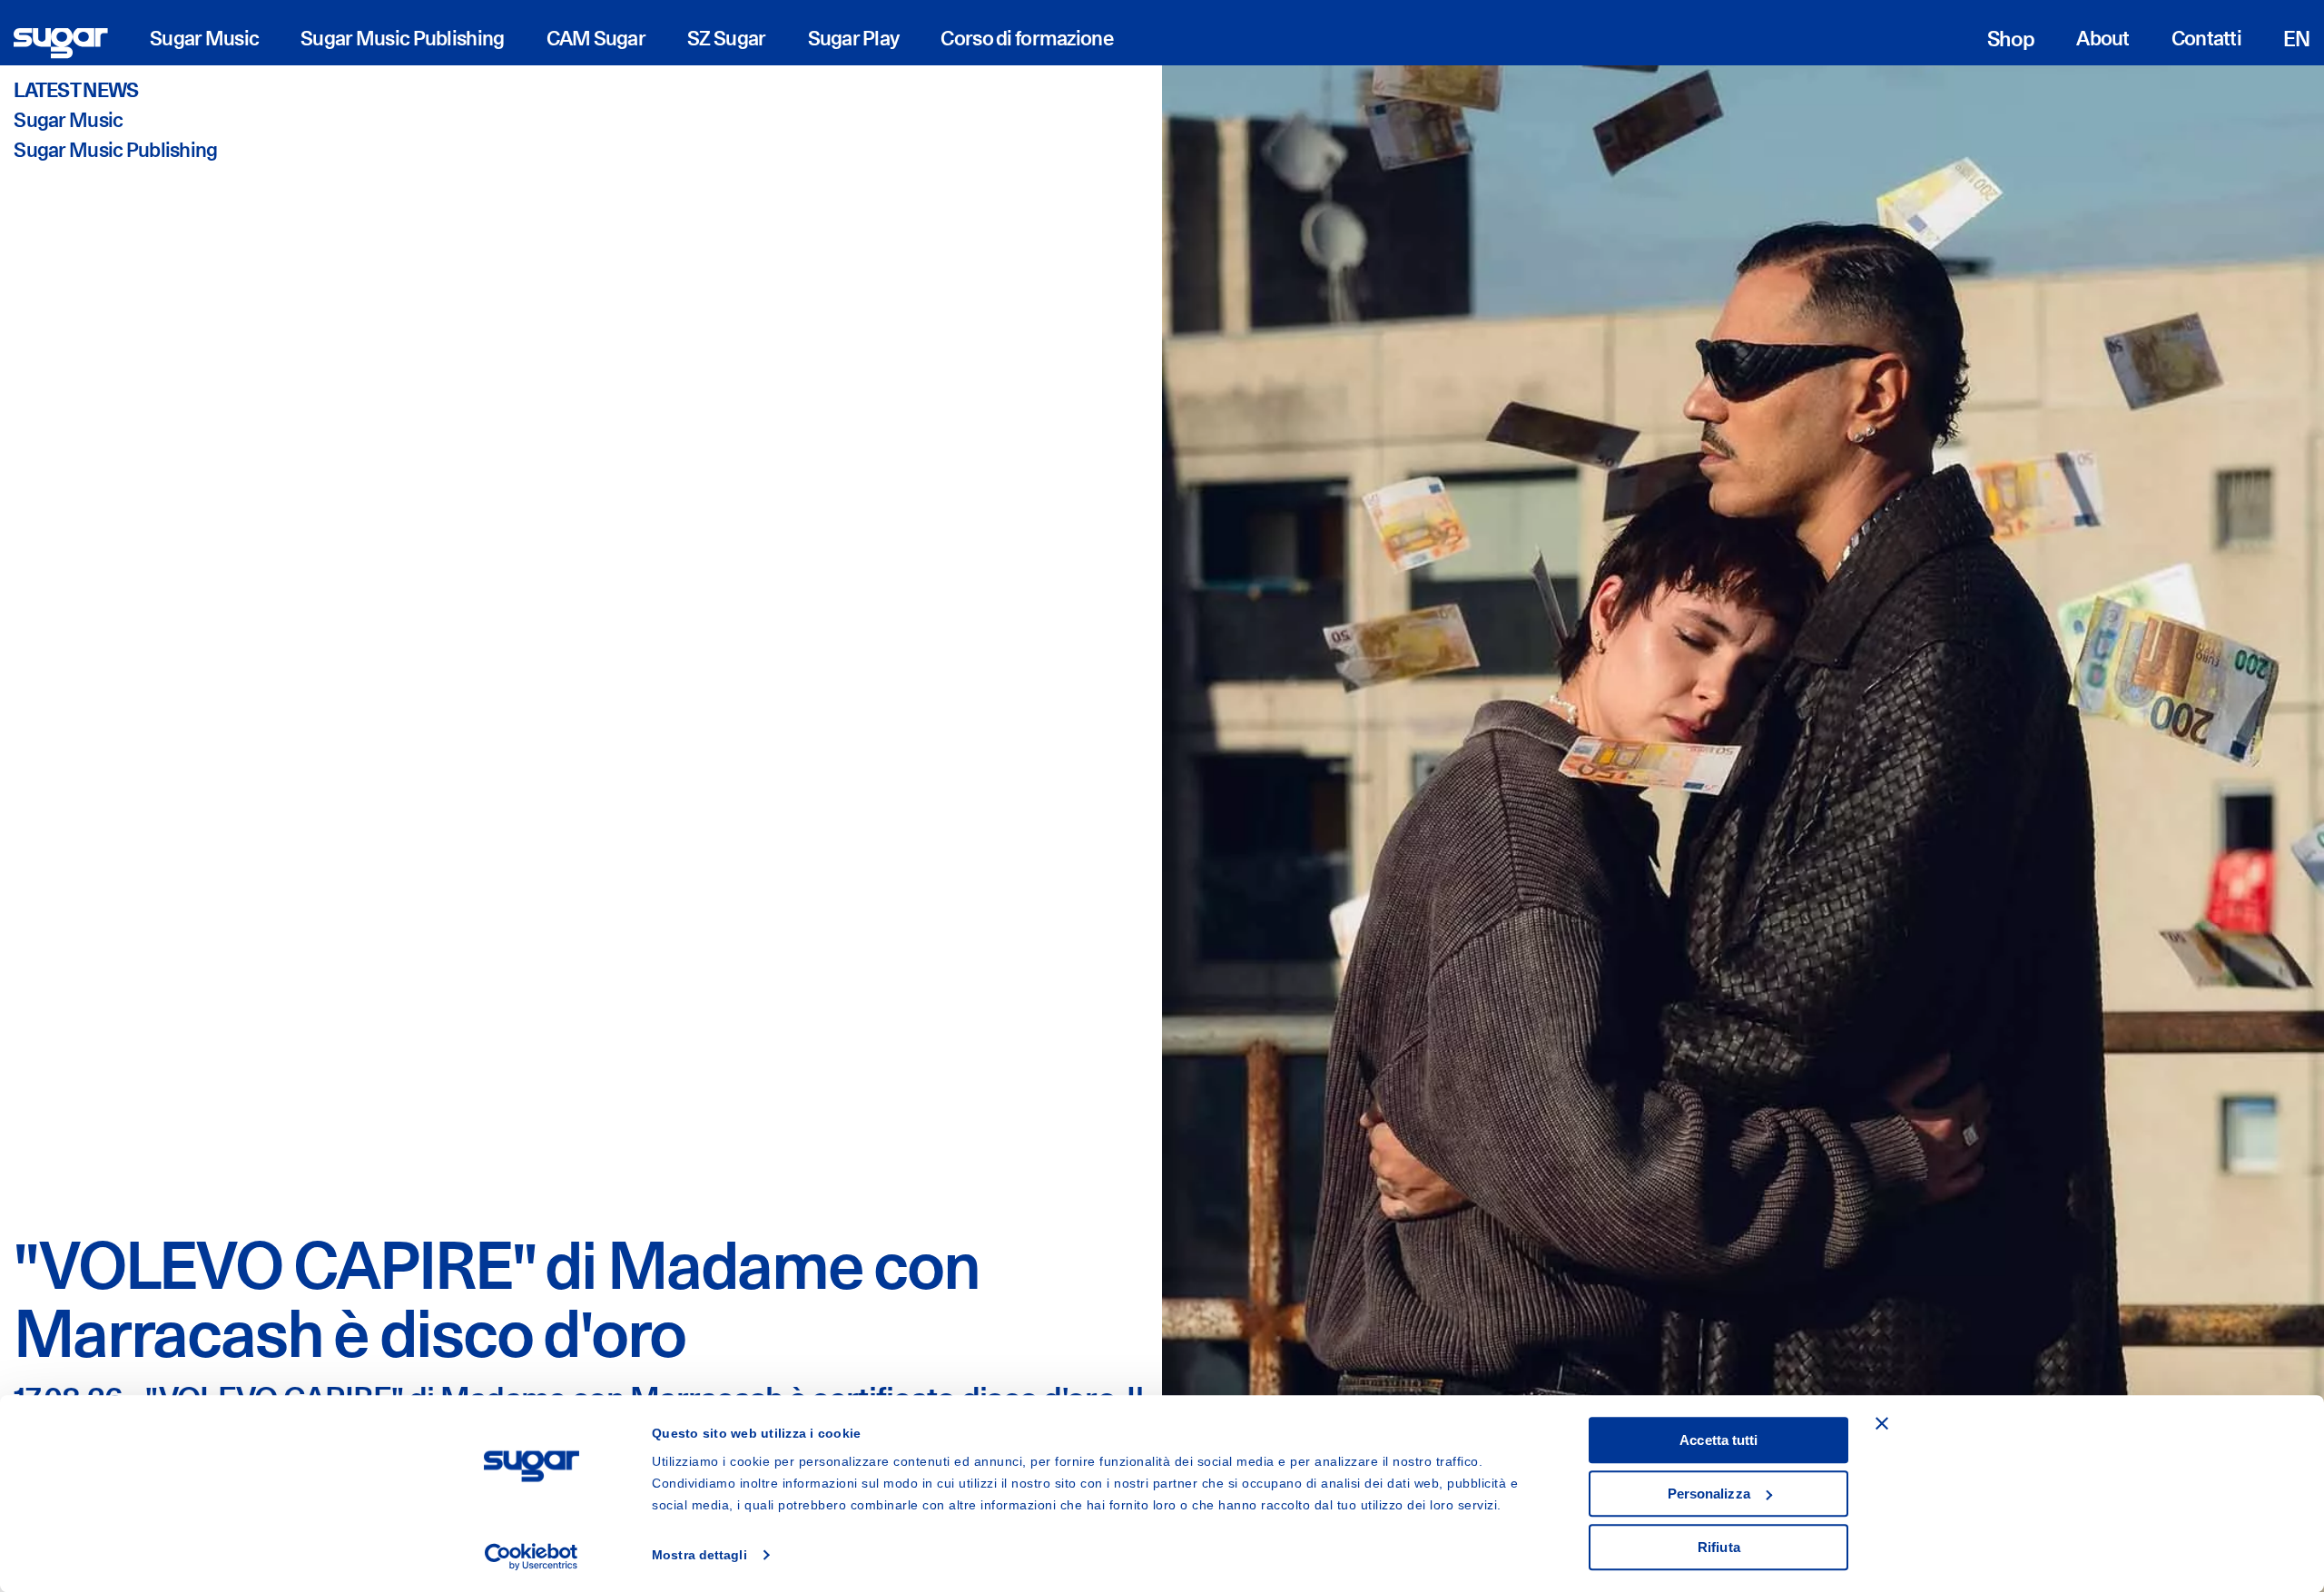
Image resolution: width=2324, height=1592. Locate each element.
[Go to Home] (61, 43)
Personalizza (1709, 1494)
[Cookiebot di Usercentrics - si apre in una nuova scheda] (532, 1557)
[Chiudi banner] (1882, 1423)
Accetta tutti (1718, 1440)
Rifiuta (1719, 1547)
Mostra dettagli (699, 1556)
